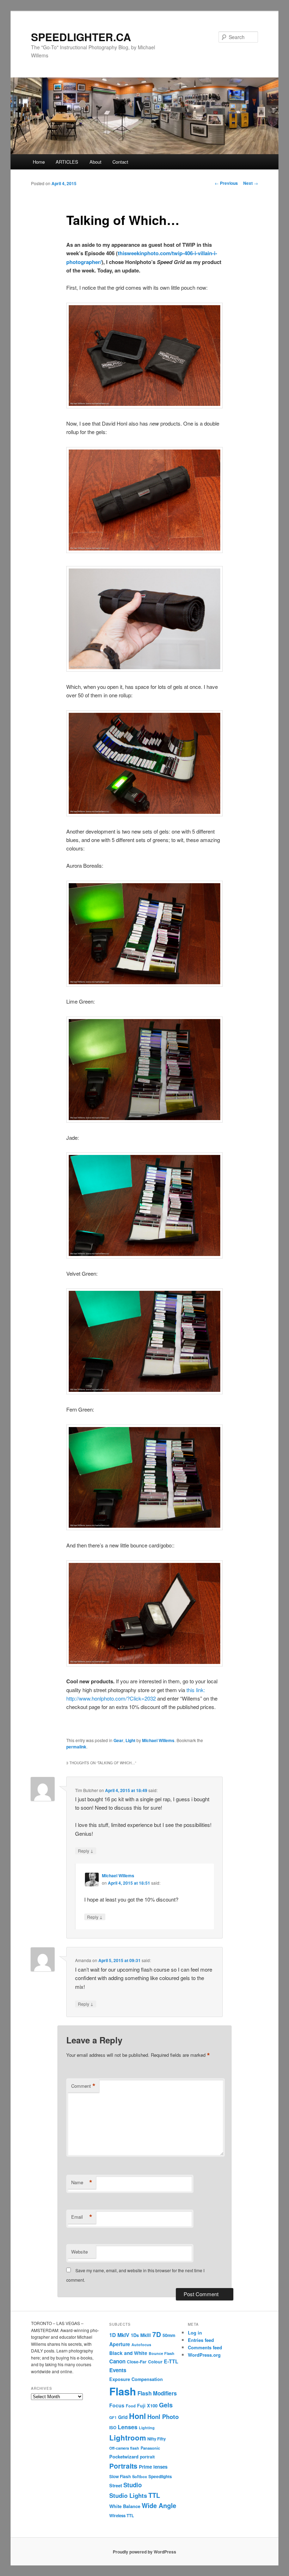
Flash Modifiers (157, 2393)
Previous (226, 183)
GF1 (113, 2417)
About (96, 162)
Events (118, 2370)
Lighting (147, 2428)
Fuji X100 (147, 2406)
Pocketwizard (124, 2456)
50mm (169, 2335)
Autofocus (141, 2345)
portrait (147, 2457)
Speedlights (160, 2477)
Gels (166, 2405)
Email (82, 2217)
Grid (123, 2417)
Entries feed (201, 2340)
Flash (123, 2391)
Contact (120, 162)
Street (116, 2486)
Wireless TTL (122, 2516)
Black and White (128, 2353)
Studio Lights (128, 2495)
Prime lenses (153, 2467)
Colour (155, 2362)
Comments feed (205, 2347)
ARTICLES (67, 162)
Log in (195, 2333)
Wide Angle (159, 2506)
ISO (113, 2428)
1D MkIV (119, 2335)
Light (130, 1740)
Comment (83, 2086)
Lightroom (128, 2437)
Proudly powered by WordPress (144, 2552)
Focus (117, 2405)
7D (157, 2334)
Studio (133, 2485)
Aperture (120, 2344)
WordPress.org (204, 2355)
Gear (118, 1740)
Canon (117, 2361)
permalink (76, 1747)
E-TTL (171, 2361)
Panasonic (150, 2448)
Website (79, 2252)
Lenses (128, 2427)
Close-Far (137, 2362)
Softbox (140, 2476)
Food (131, 2406)
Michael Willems (158, 1740)
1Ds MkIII (141, 2335)
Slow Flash (120, 2477)
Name (82, 2182)
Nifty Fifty (156, 2439)
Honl (137, 2416)
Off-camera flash (124, 2448)
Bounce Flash (162, 2353)
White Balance (125, 2506)
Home (39, 162)
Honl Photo (163, 2417)
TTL (154, 2495)
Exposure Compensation (136, 2379)
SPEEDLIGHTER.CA (81, 37)
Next (251, 183)
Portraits (123, 2466)
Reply (86, 1851)
